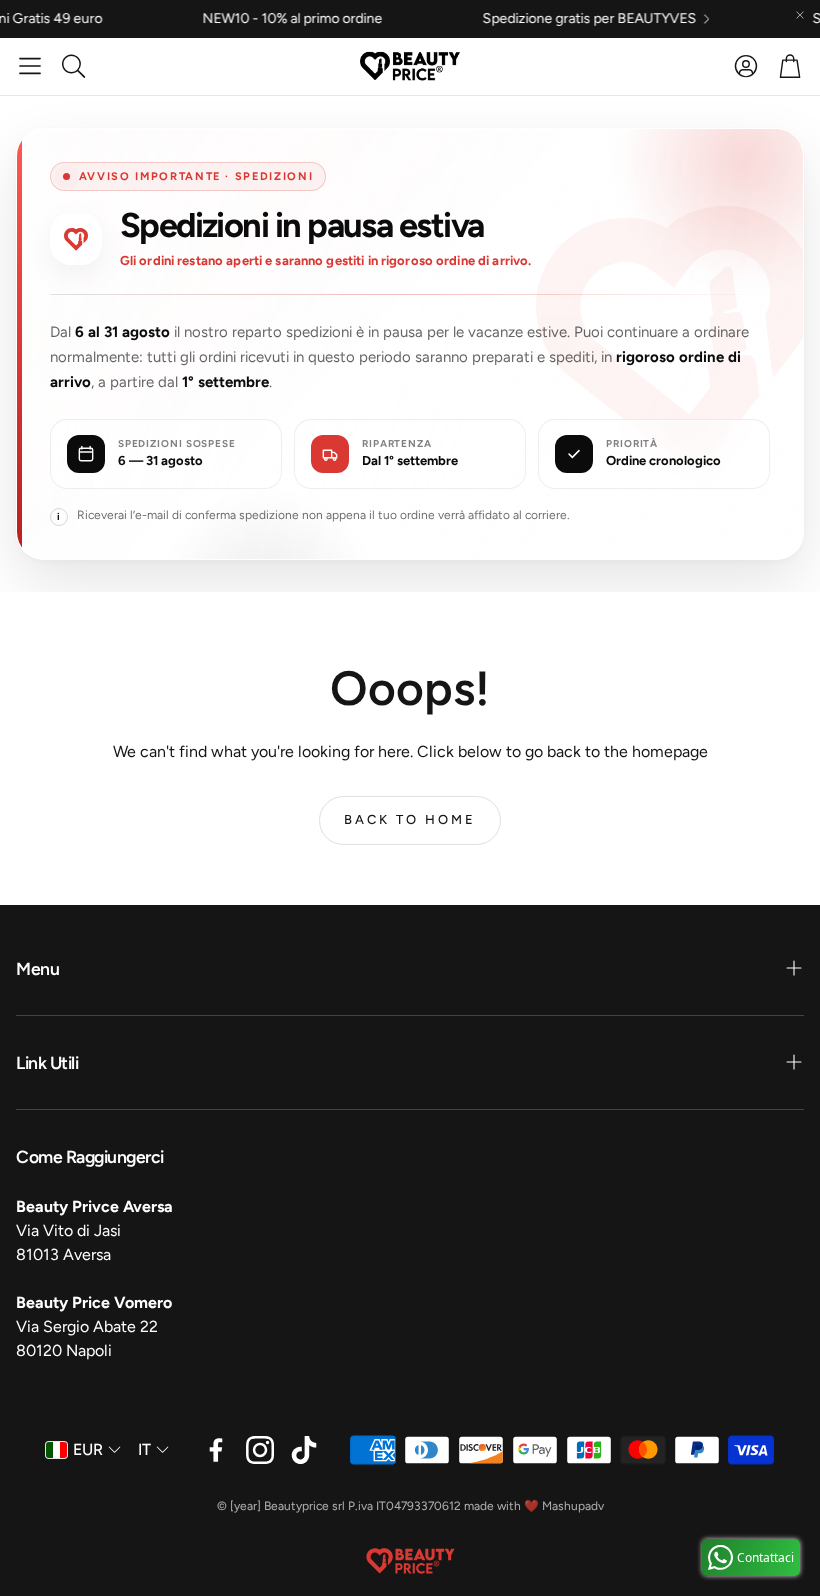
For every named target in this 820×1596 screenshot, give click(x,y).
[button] (30, 66)
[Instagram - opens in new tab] (260, 1450)
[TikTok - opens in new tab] (304, 1450)
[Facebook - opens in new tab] (216, 1450)
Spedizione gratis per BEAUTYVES (530, 19)
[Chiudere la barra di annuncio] (800, 15)
